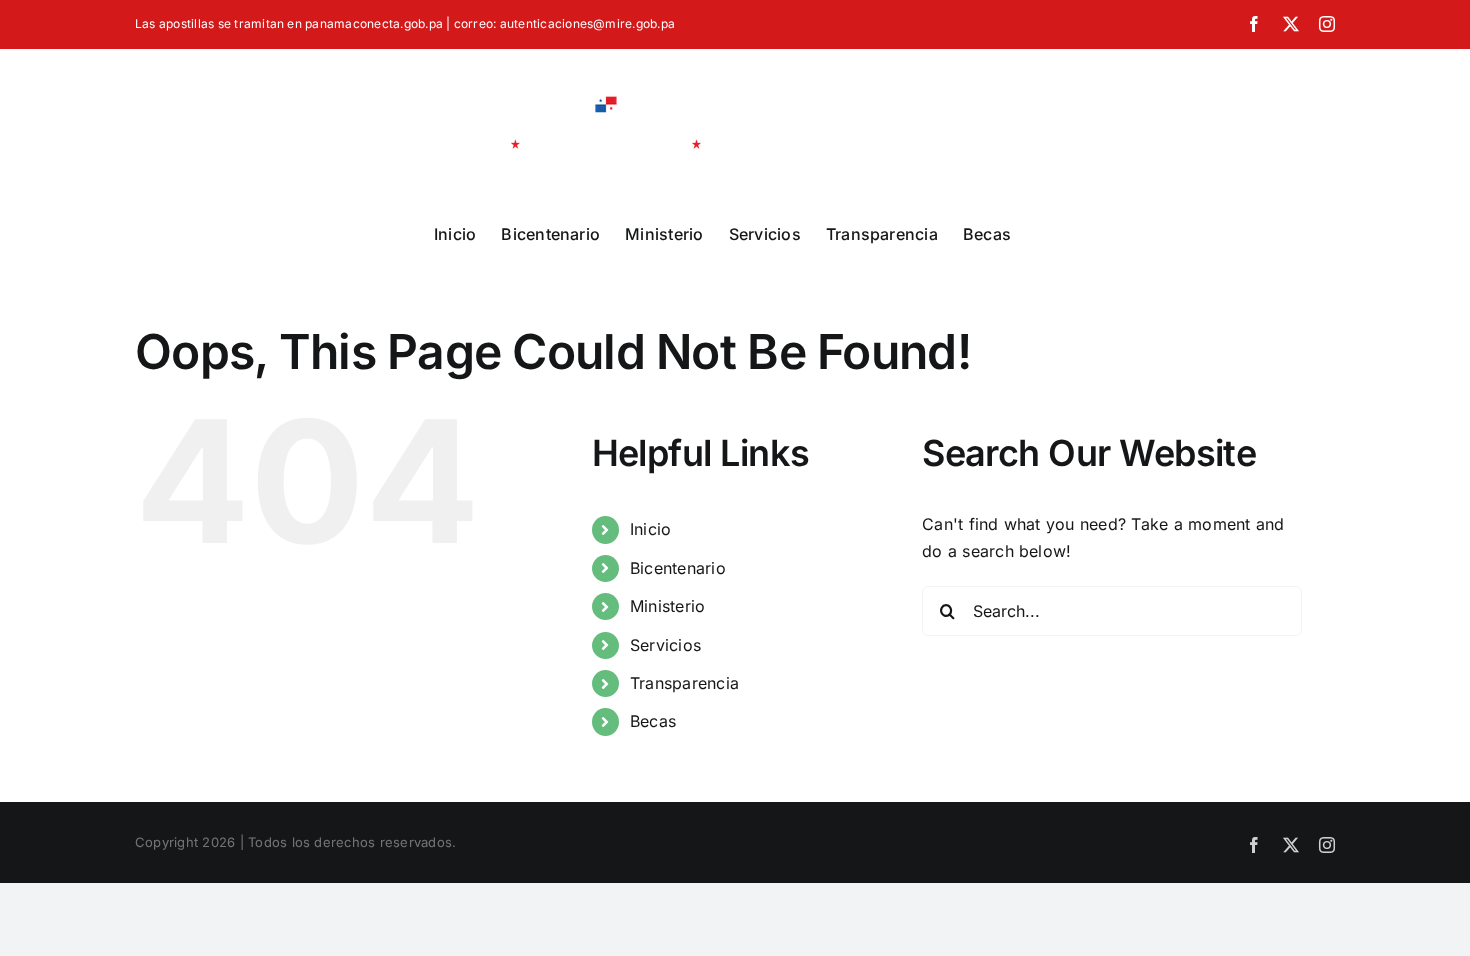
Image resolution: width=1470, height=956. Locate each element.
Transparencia (684, 683)
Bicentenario (678, 568)
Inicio (650, 529)
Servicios (665, 645)
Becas (653, 721)
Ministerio (667, 606)
